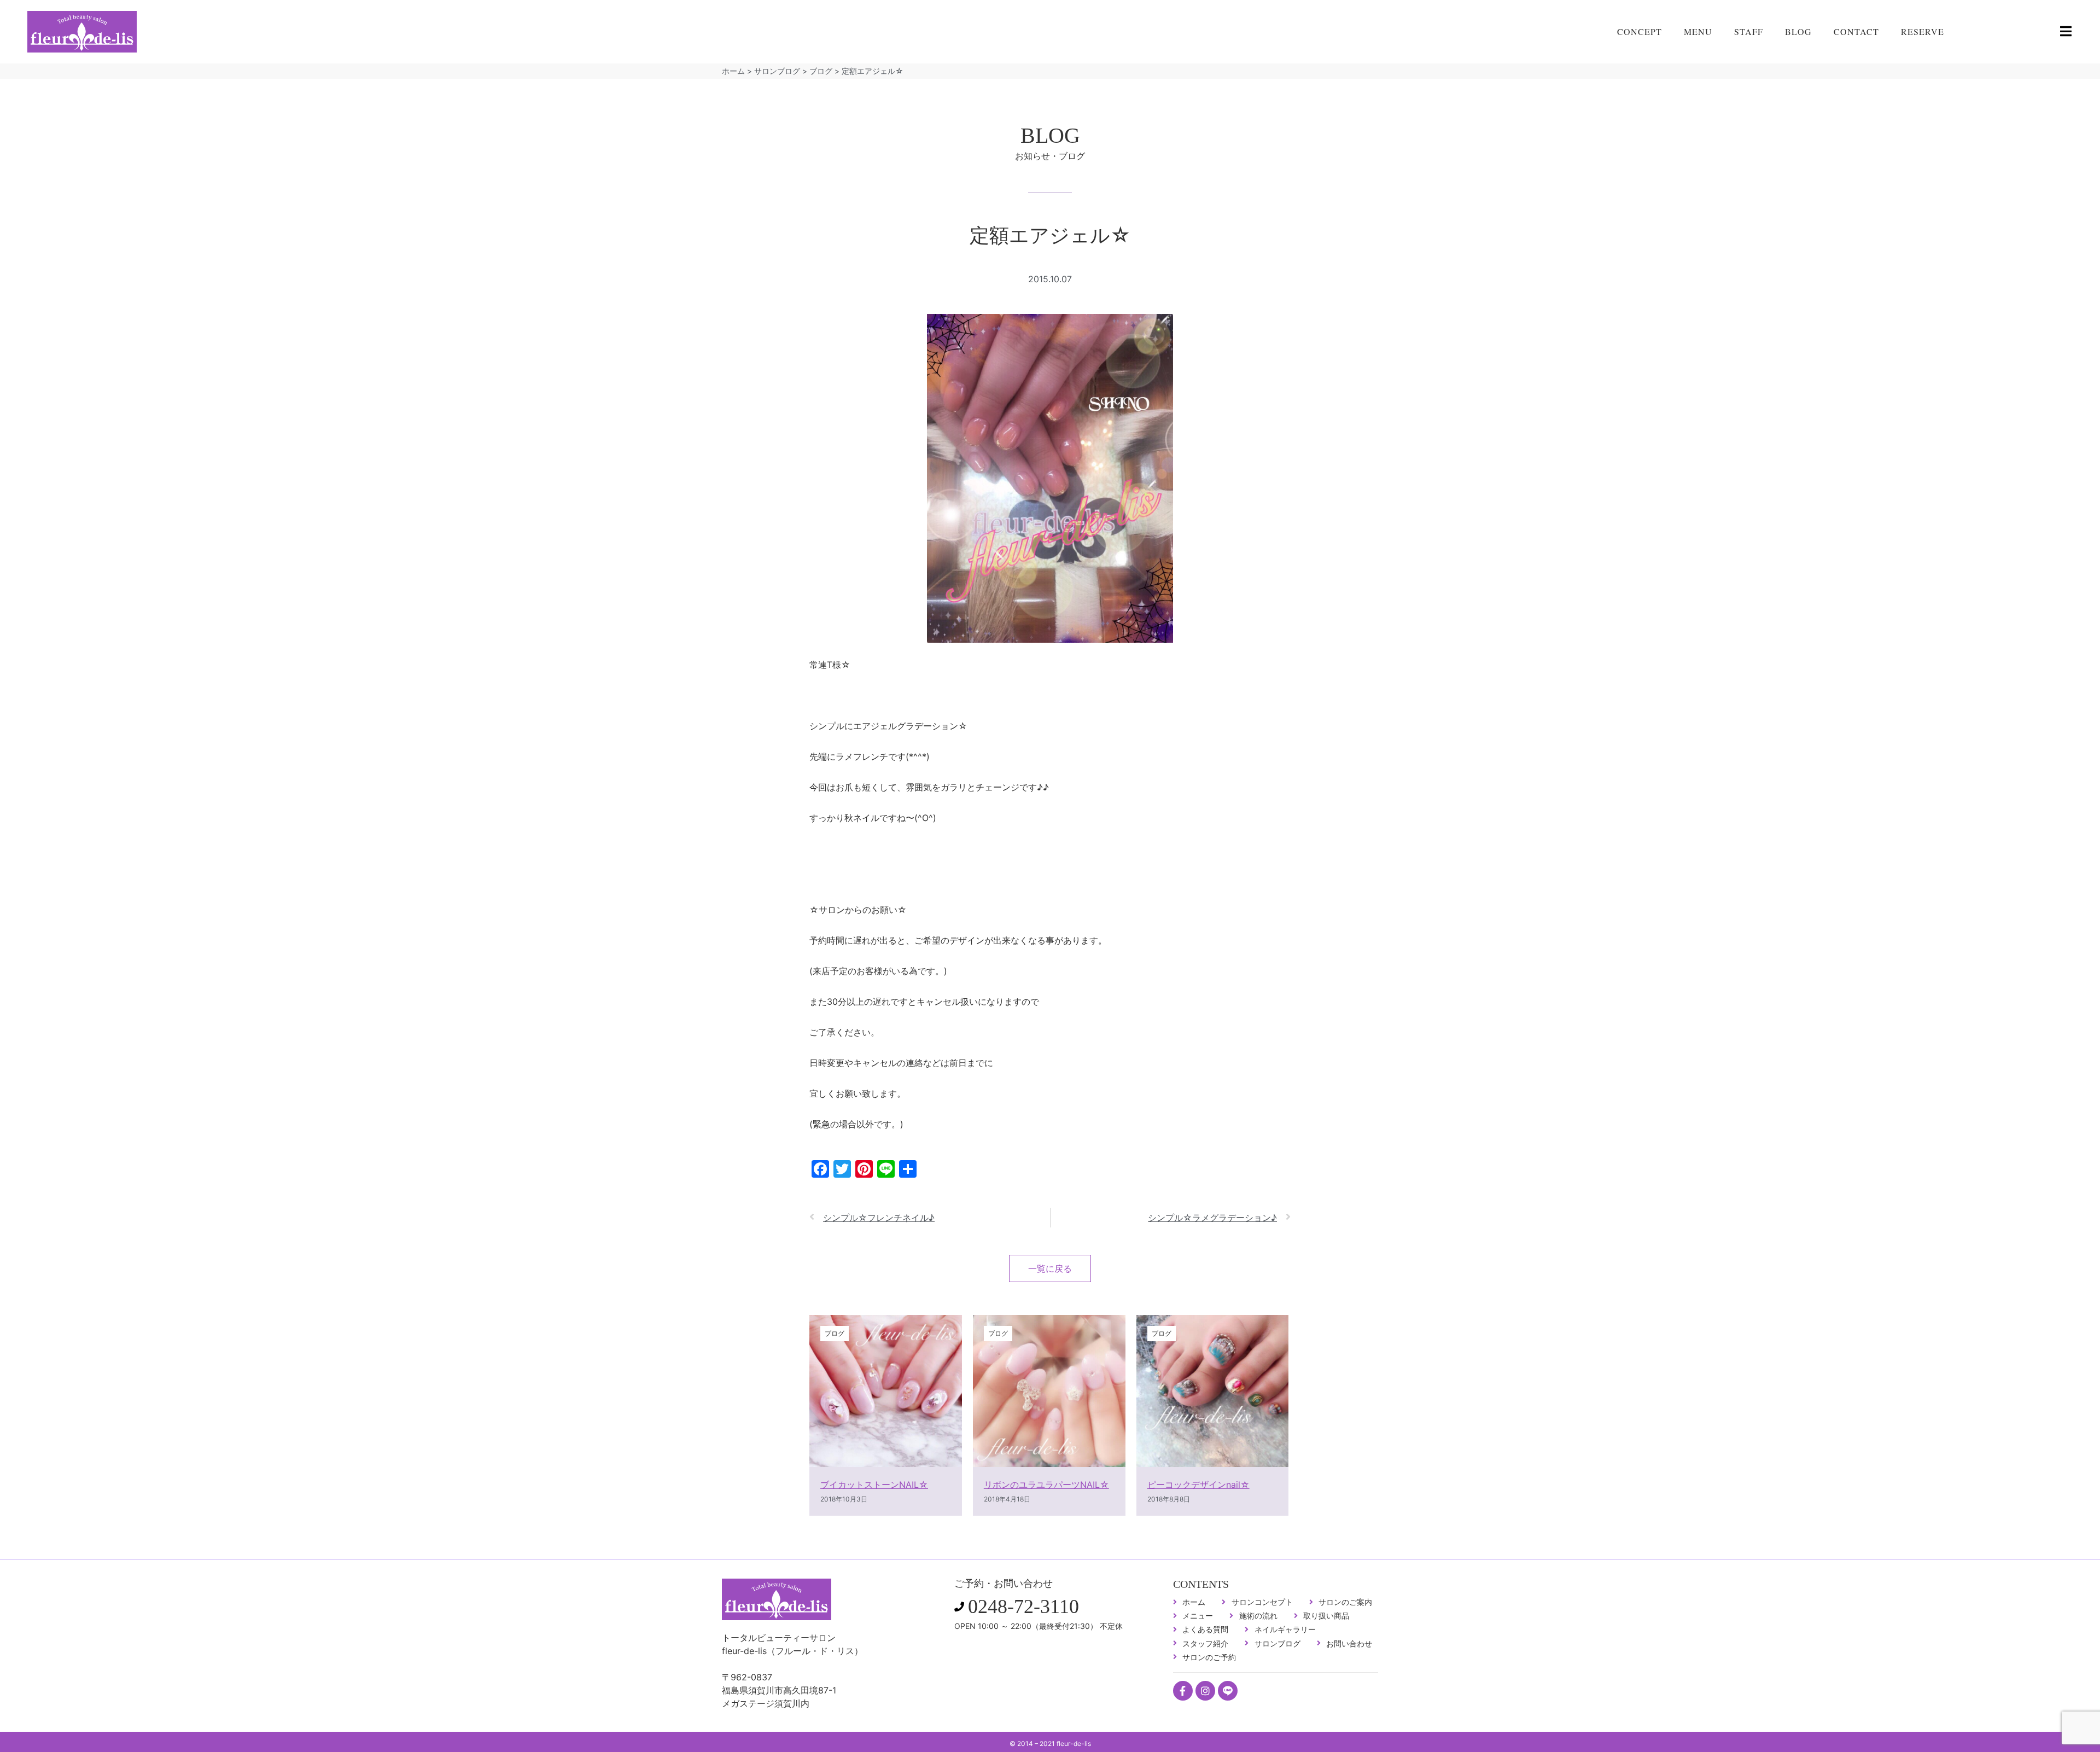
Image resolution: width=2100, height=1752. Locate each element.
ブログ (821, 71)
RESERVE (1923, 31)
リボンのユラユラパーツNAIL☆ (1046, 1485)
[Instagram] (1205, 1691)
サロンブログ (777, 71)
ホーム (733, 71)
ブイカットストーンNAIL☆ (874, 1485)
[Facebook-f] (1183, 1691)
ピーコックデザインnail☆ (1198, 1485)
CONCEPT (1640, 31)
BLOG (1798, 31)
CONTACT (1856, 31)
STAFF (1749, 31)
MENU (1698, 31)
